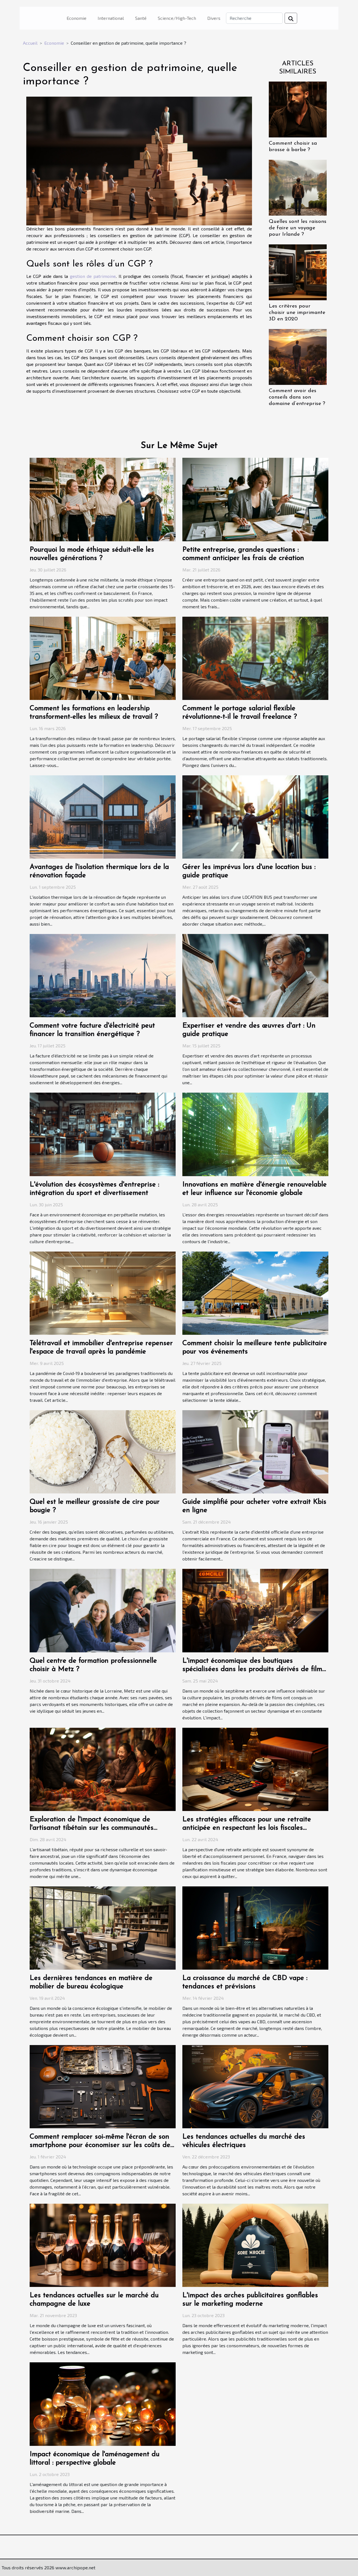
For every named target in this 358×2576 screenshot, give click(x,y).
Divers (214, 18)
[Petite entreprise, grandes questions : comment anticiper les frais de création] (255, 499)
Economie (76, 18)
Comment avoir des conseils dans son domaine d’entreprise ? (297, 397)
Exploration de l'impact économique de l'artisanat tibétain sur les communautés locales (92, 1828)
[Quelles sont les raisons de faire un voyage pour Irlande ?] (298, 187)
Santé (141, 18)
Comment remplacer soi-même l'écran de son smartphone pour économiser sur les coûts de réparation (100, 2145)
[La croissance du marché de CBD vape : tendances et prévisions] (255, 1927)
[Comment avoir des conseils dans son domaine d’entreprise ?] (298, 356)
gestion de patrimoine (93, 276)
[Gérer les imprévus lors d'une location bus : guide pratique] (255, 816)
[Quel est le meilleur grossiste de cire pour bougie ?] (103, 1451)
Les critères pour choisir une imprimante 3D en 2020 (297, 313)
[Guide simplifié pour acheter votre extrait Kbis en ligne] (255, 1451)
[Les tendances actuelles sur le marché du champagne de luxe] (103, 2245)
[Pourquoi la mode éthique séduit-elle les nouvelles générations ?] (103, 499)
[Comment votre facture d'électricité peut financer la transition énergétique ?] (103, 975)
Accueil (30, 43)
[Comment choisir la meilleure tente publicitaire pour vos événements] (255, 1292)
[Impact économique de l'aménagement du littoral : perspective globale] (103, 2403)
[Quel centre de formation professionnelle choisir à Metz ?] (103, 1610)
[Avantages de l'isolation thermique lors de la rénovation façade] (103, 816)
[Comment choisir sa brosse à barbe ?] (298, 109)
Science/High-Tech (177, 18)
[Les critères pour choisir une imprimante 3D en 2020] (298, 272)
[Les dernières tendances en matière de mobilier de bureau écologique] (103, 1927)
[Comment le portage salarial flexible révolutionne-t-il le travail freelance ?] (255, 658)
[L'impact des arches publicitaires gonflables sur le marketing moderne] (255, 2245)
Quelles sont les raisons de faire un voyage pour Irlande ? (298, 228)
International (111, 18)
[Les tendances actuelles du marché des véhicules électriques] (255, 2086)
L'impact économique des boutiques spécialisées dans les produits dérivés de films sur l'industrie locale (254, 1669)
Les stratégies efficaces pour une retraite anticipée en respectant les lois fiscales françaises (247, 1828)
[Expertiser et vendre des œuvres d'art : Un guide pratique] (255, 975)
